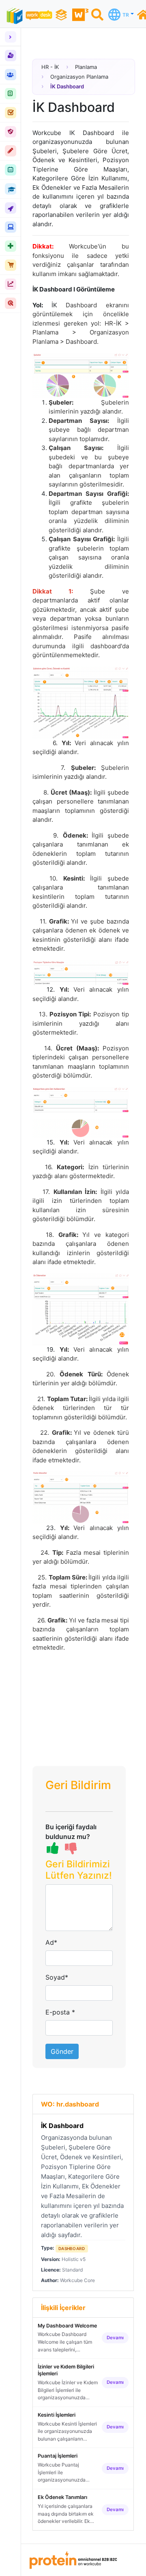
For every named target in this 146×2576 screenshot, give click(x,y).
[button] (79, 1872)
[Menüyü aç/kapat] (11, 37)
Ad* (51, 1942)
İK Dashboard (62, 2126)
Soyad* (57, 1977)
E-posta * (60, 2012)
